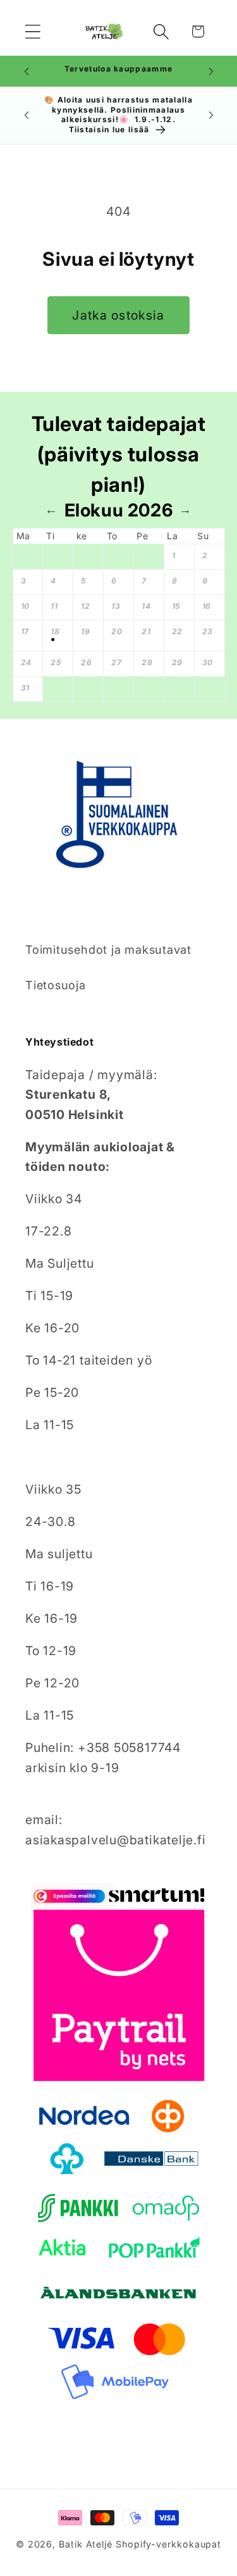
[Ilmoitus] (211, 72)
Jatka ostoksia (118, 315)
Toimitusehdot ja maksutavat (108, 949)
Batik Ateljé (86, 2544)
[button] (33, 31)
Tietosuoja (56, 985)
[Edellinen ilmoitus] (27, 72)
